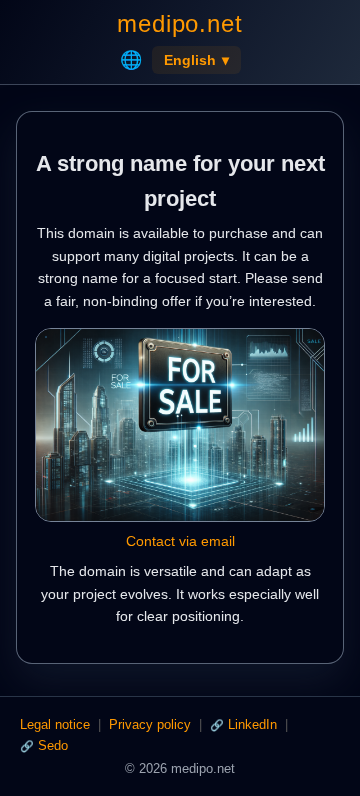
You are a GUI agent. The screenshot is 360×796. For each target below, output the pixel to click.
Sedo (53, 745)
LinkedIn (252, 724)
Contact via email (180, 541)
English (196, 60)
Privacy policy (150, 724)
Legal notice (55, 724)
